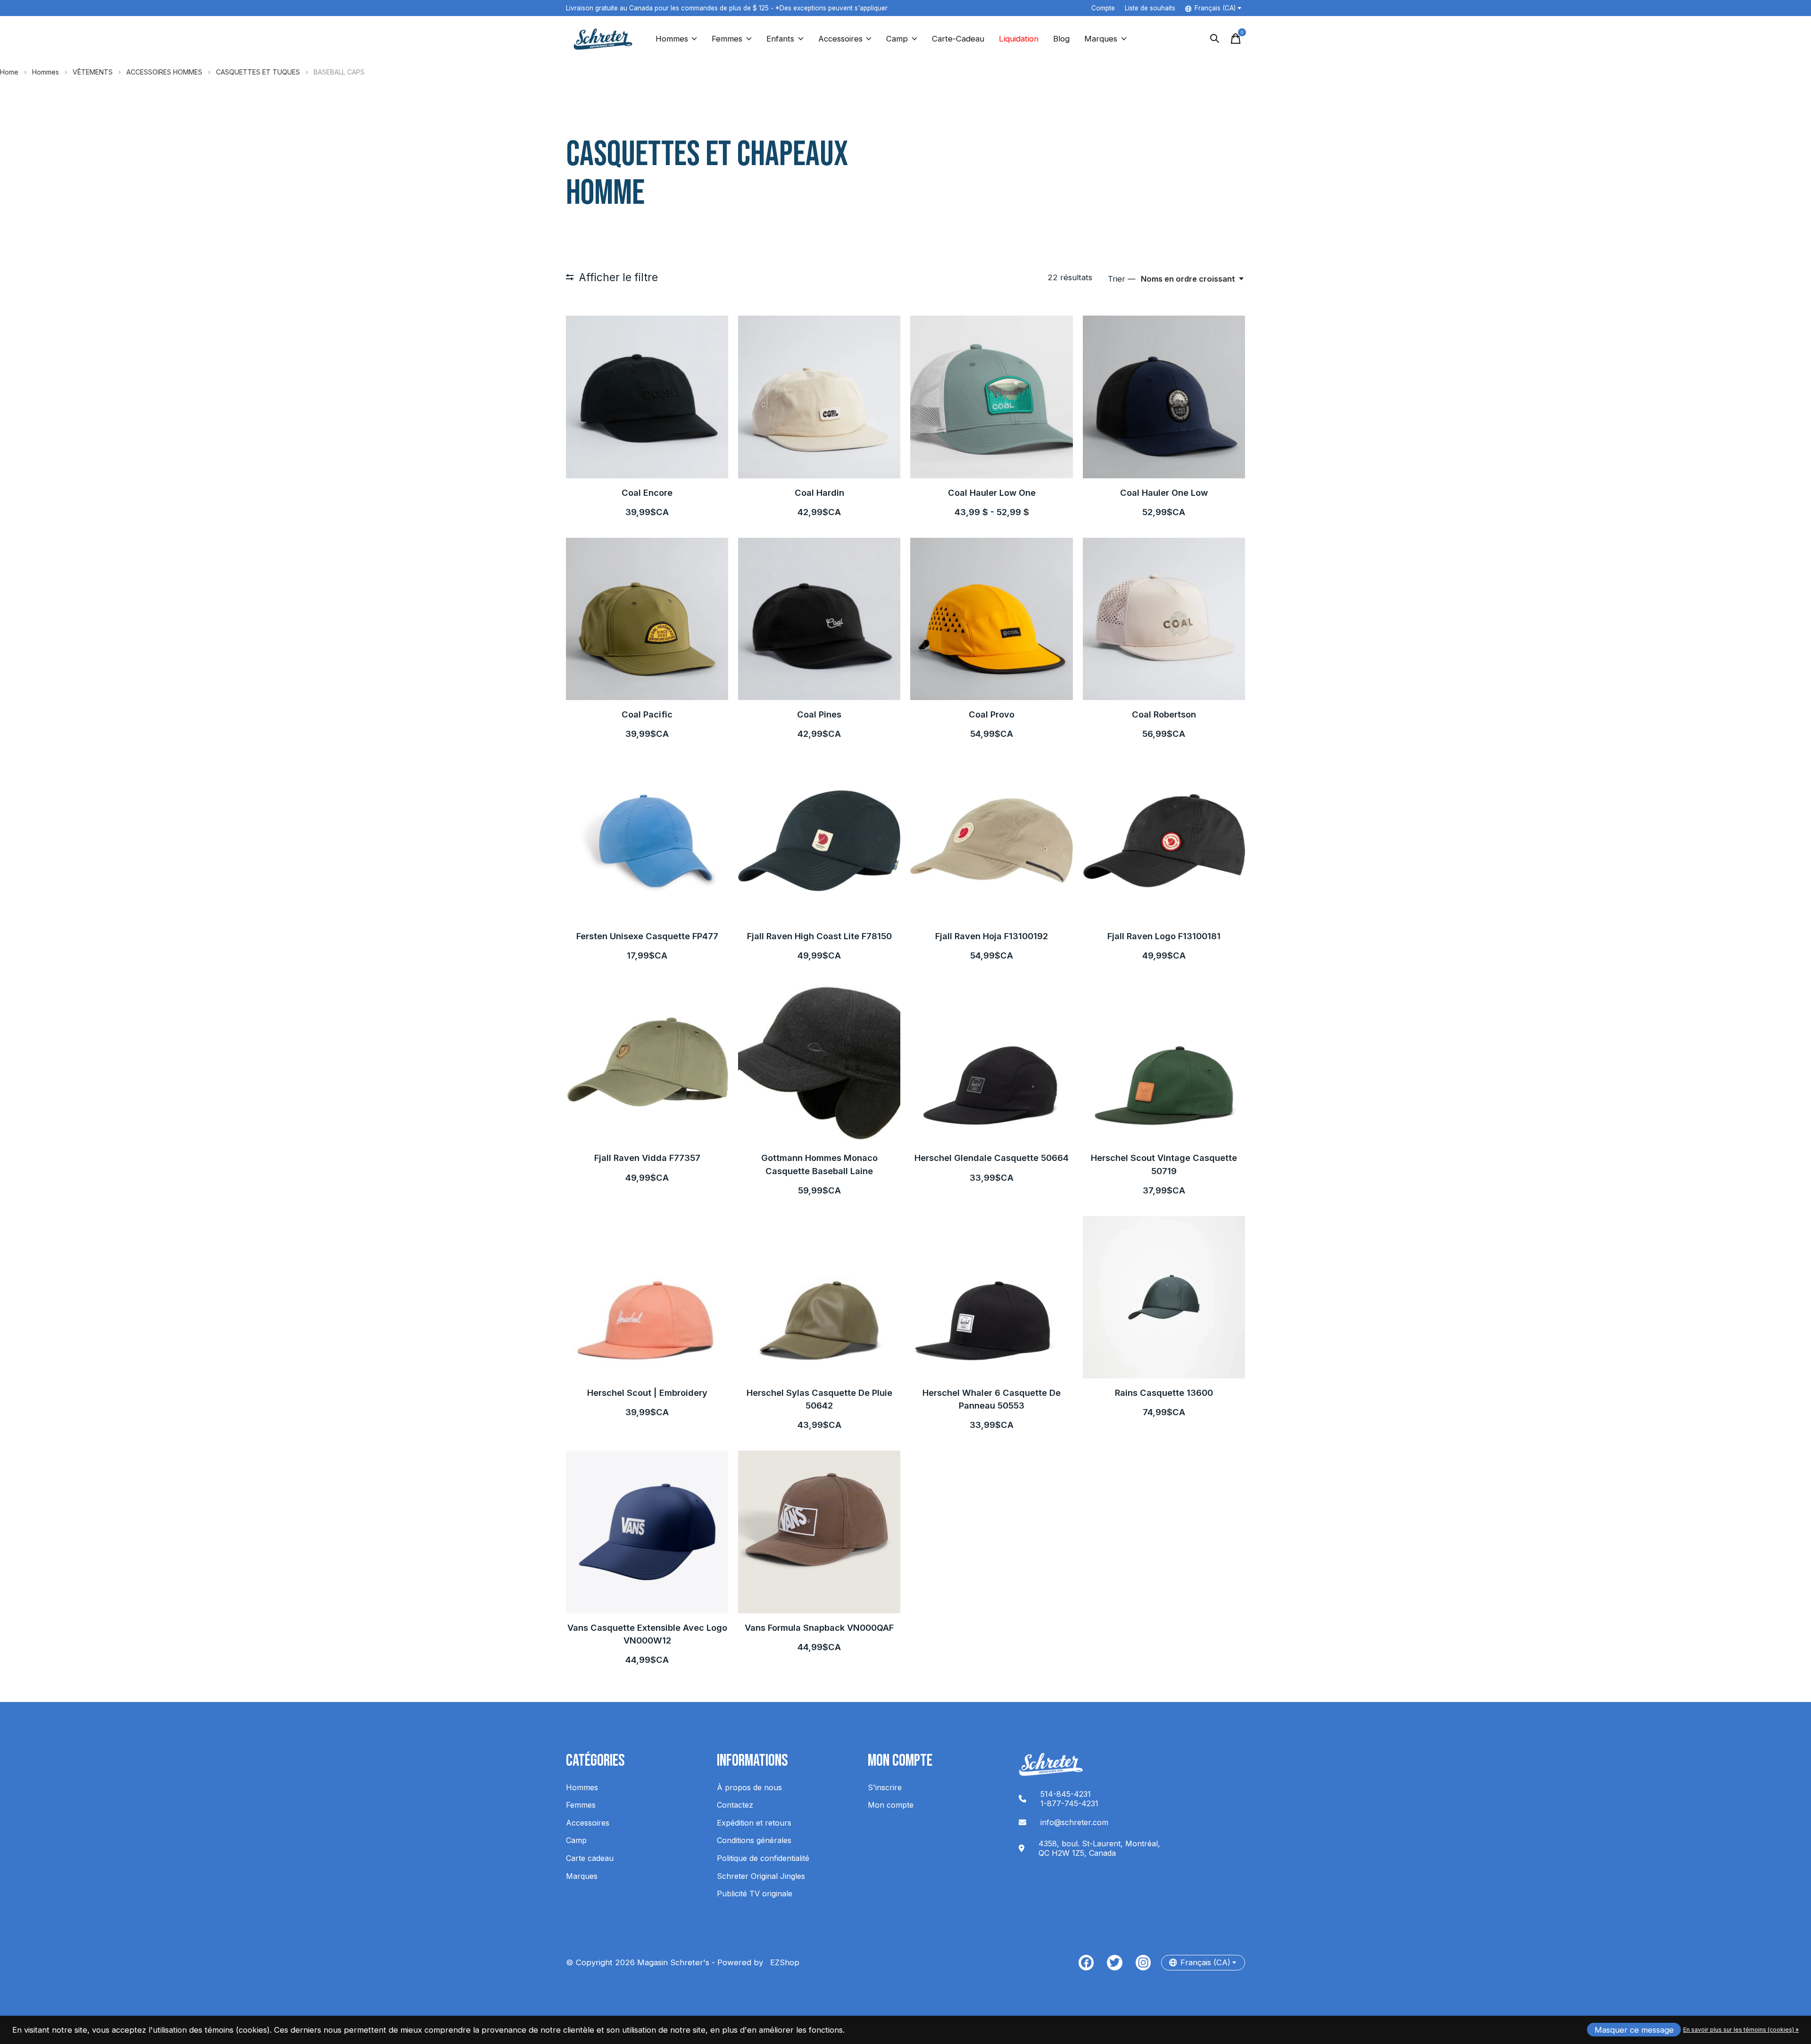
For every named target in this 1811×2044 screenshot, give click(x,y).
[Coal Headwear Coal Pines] (819, 619)
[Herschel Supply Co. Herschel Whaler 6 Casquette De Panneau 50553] (991, 1297)
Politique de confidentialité (763, 1858)
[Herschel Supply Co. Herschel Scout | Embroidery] (647, 1297)
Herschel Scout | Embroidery (647, 1393)
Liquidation (1019, 39)
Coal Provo (992, 714)
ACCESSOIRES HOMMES (164, 72)
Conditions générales (754, 1840)
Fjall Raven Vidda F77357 (647, 1158)
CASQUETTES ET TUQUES (258, 72)
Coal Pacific (647, 714)
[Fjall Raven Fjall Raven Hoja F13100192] (991, 841)
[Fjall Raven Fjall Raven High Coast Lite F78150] (819, 841)
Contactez (735, 1805)
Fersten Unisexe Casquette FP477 (647, 936)
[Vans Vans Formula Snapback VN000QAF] (819, 1532)
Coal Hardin (819, 492)
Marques (1101, 39)
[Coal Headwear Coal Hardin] (819, 397)
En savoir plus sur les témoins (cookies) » (1741, 2030)
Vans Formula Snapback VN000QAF (819, 1627)
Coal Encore (647, 492)
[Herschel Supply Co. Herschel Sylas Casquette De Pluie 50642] (819, 1297)
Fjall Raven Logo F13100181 (1164, 936)
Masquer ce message (1634, 2030)
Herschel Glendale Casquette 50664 (992, 1158)
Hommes (672, 39)
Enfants (780, 39)
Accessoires (840, 39)
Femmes (727, 39)
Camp (897, 39)
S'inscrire (885, 1787)
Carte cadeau (590, 1858)
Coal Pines (819, 714)
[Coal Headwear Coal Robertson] (1164, 619)
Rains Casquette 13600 (1164, 1393)
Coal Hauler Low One (992, 492)
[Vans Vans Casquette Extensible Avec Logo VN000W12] (647, 1532)
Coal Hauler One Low (1164, 492)
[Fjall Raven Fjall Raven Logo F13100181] (1164, 841)
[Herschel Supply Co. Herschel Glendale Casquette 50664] (991, 1062)
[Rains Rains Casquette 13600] (1164, 1297)
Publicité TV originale (755, 1894)
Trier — (1122, 279)
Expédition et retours (754, 1823)
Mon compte (891, 1805)
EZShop (782, 1962)
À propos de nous (749, 1787)
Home (9, 72)
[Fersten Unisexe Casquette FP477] (647, 841)
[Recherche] (1215, 39)
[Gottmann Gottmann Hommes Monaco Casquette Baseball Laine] (819, 1062)
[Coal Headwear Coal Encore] (647, 397)
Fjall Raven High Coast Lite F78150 (819, 936)
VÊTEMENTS (93, 72)
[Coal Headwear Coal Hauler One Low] (1164, 397)
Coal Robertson (1164, 714)
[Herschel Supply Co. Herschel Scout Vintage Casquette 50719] (1164, 1062)
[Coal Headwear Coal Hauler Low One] (991, 397)
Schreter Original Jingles (761, 1876)
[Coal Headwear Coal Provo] (991, 619)
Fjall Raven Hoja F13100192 (992, 936)
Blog (1061, 39)
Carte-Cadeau (958, 39)
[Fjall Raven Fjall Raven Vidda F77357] (647, 1062)
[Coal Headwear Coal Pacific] (647, 619)
